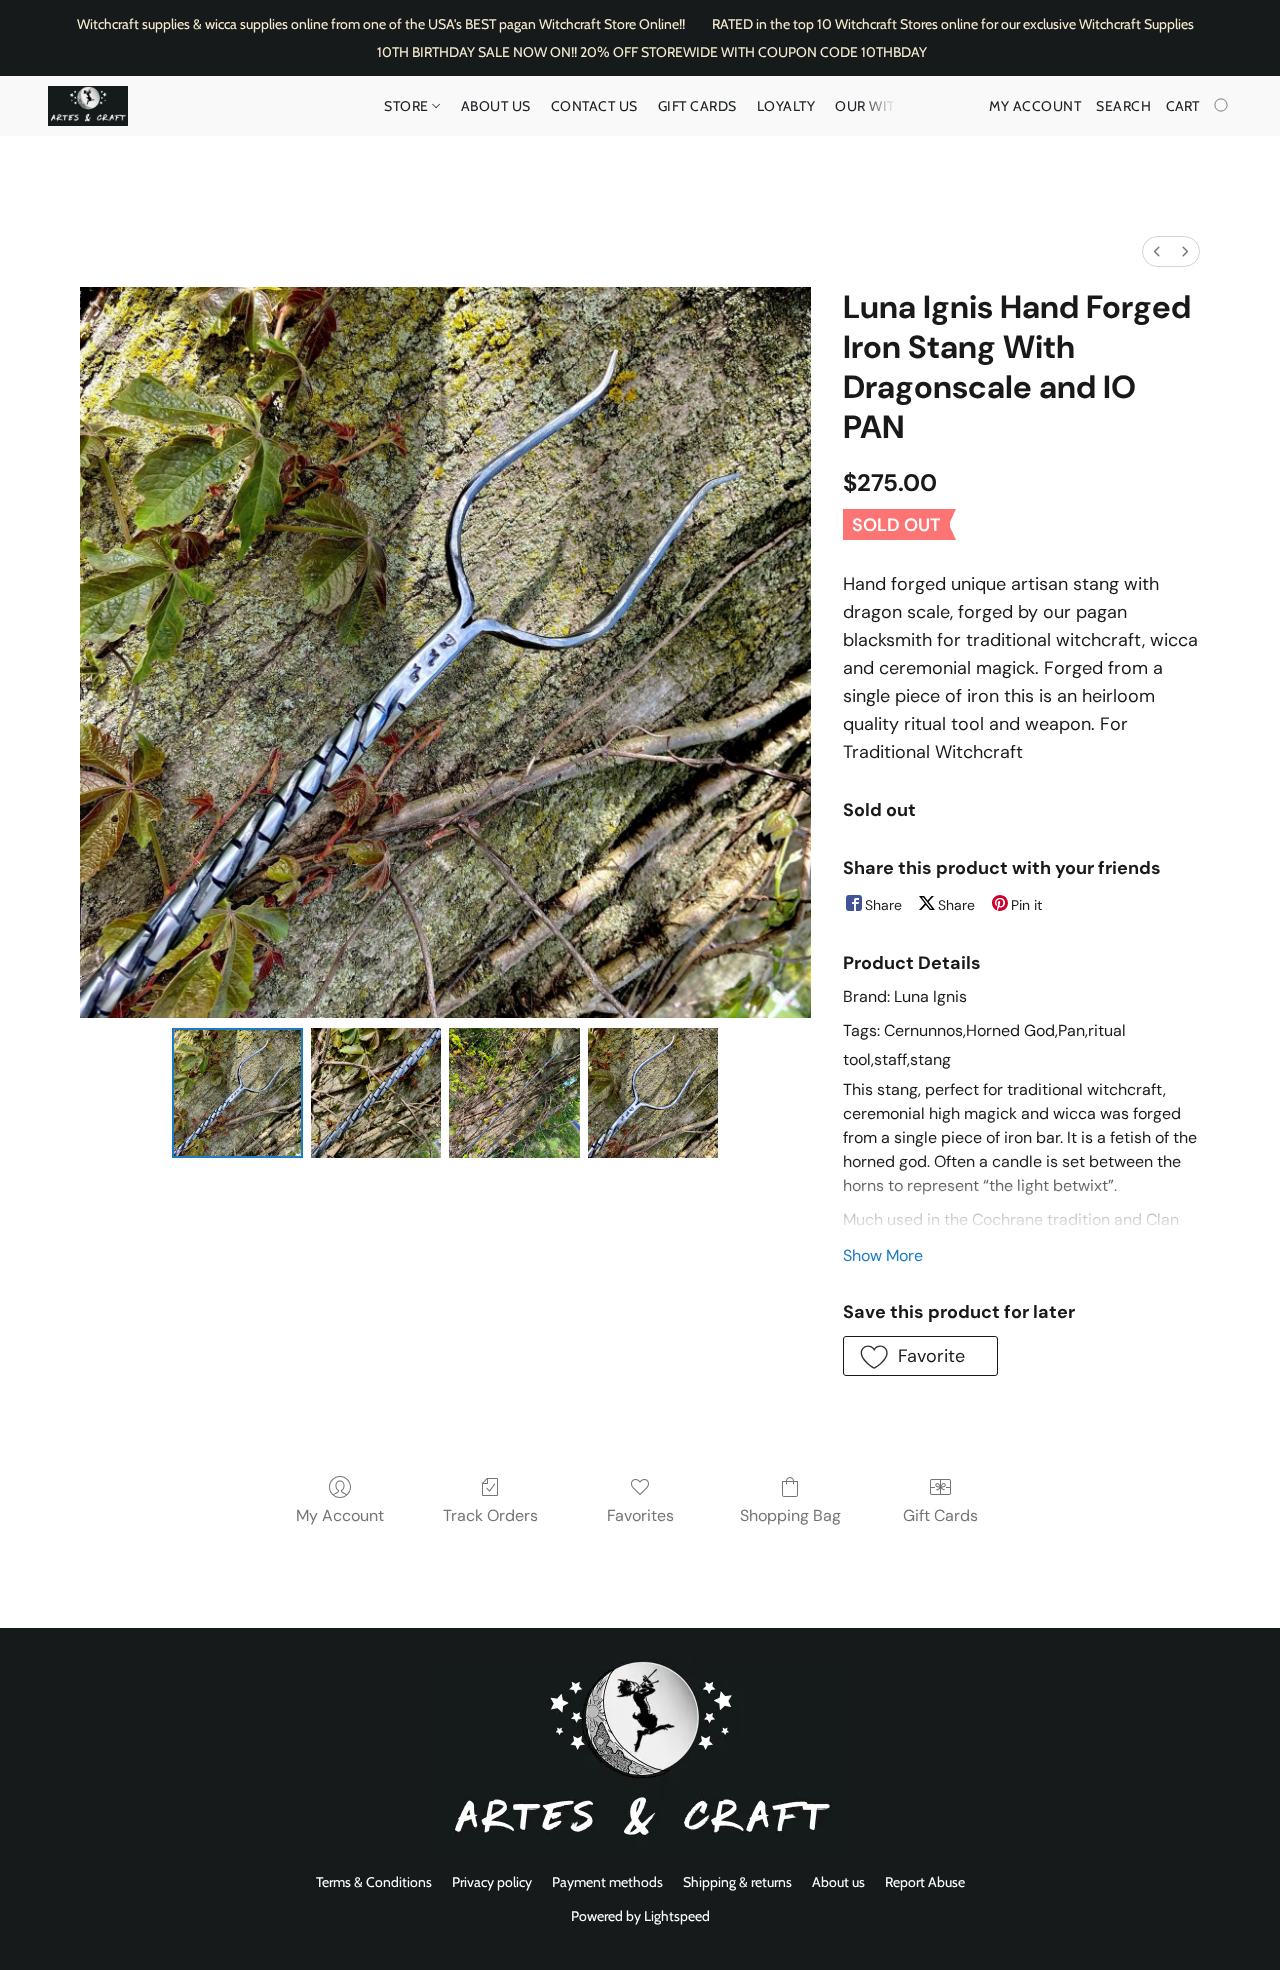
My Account (340, 1515)
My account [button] (1035, 106)
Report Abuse (925, 1882)
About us (838, 1882)
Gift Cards (697, 106)
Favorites (640, 1515)
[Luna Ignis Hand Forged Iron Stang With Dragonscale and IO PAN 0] (237, 1093)
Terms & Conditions (374, 1882)
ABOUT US (496, 106)
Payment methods (607, 1882)
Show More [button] (883, 1255)
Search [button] (1123, 106)
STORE (408, 106)
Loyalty (786, 106)
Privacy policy (492, 1882)
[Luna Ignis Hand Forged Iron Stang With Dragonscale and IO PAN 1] (376, 1093)
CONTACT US (594, 106)
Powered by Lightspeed (640, 1916)
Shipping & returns (737, 1882)
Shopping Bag (790, 1515)
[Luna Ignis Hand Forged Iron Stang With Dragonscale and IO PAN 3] (653, 1093)
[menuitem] (1157, 251)
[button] (88, 106)
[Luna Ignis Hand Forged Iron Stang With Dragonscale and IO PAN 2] (514, 1093)
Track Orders (490, 1515)
